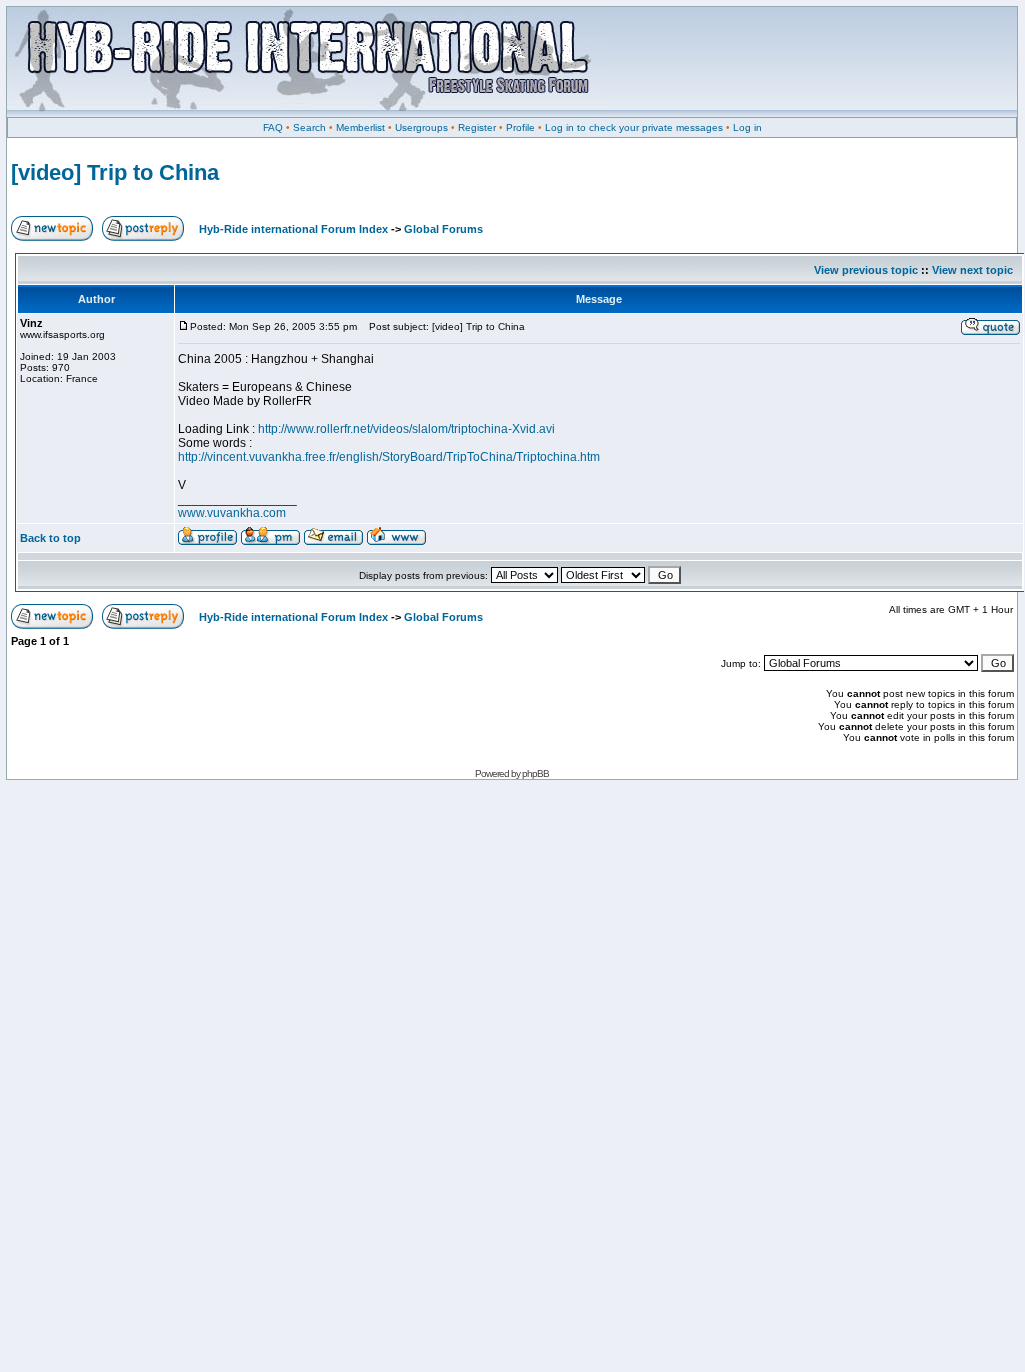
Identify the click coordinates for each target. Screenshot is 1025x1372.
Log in (747, 127)
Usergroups (421, 127)
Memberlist (360, 127)
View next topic (972, 270)
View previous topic (866, 270)
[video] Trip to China (115, 172)
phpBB (535, 773)
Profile (520, 127)
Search (309, 127)
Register (477, 127)
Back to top (50, 538)
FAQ (273, 127)
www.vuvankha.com (232, 513)
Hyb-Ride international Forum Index (293, 229)
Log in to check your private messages (634, 127)
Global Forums (443, 229)
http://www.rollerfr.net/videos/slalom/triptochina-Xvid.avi (406, 429)
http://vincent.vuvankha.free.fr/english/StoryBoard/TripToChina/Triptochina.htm (389, 457)
